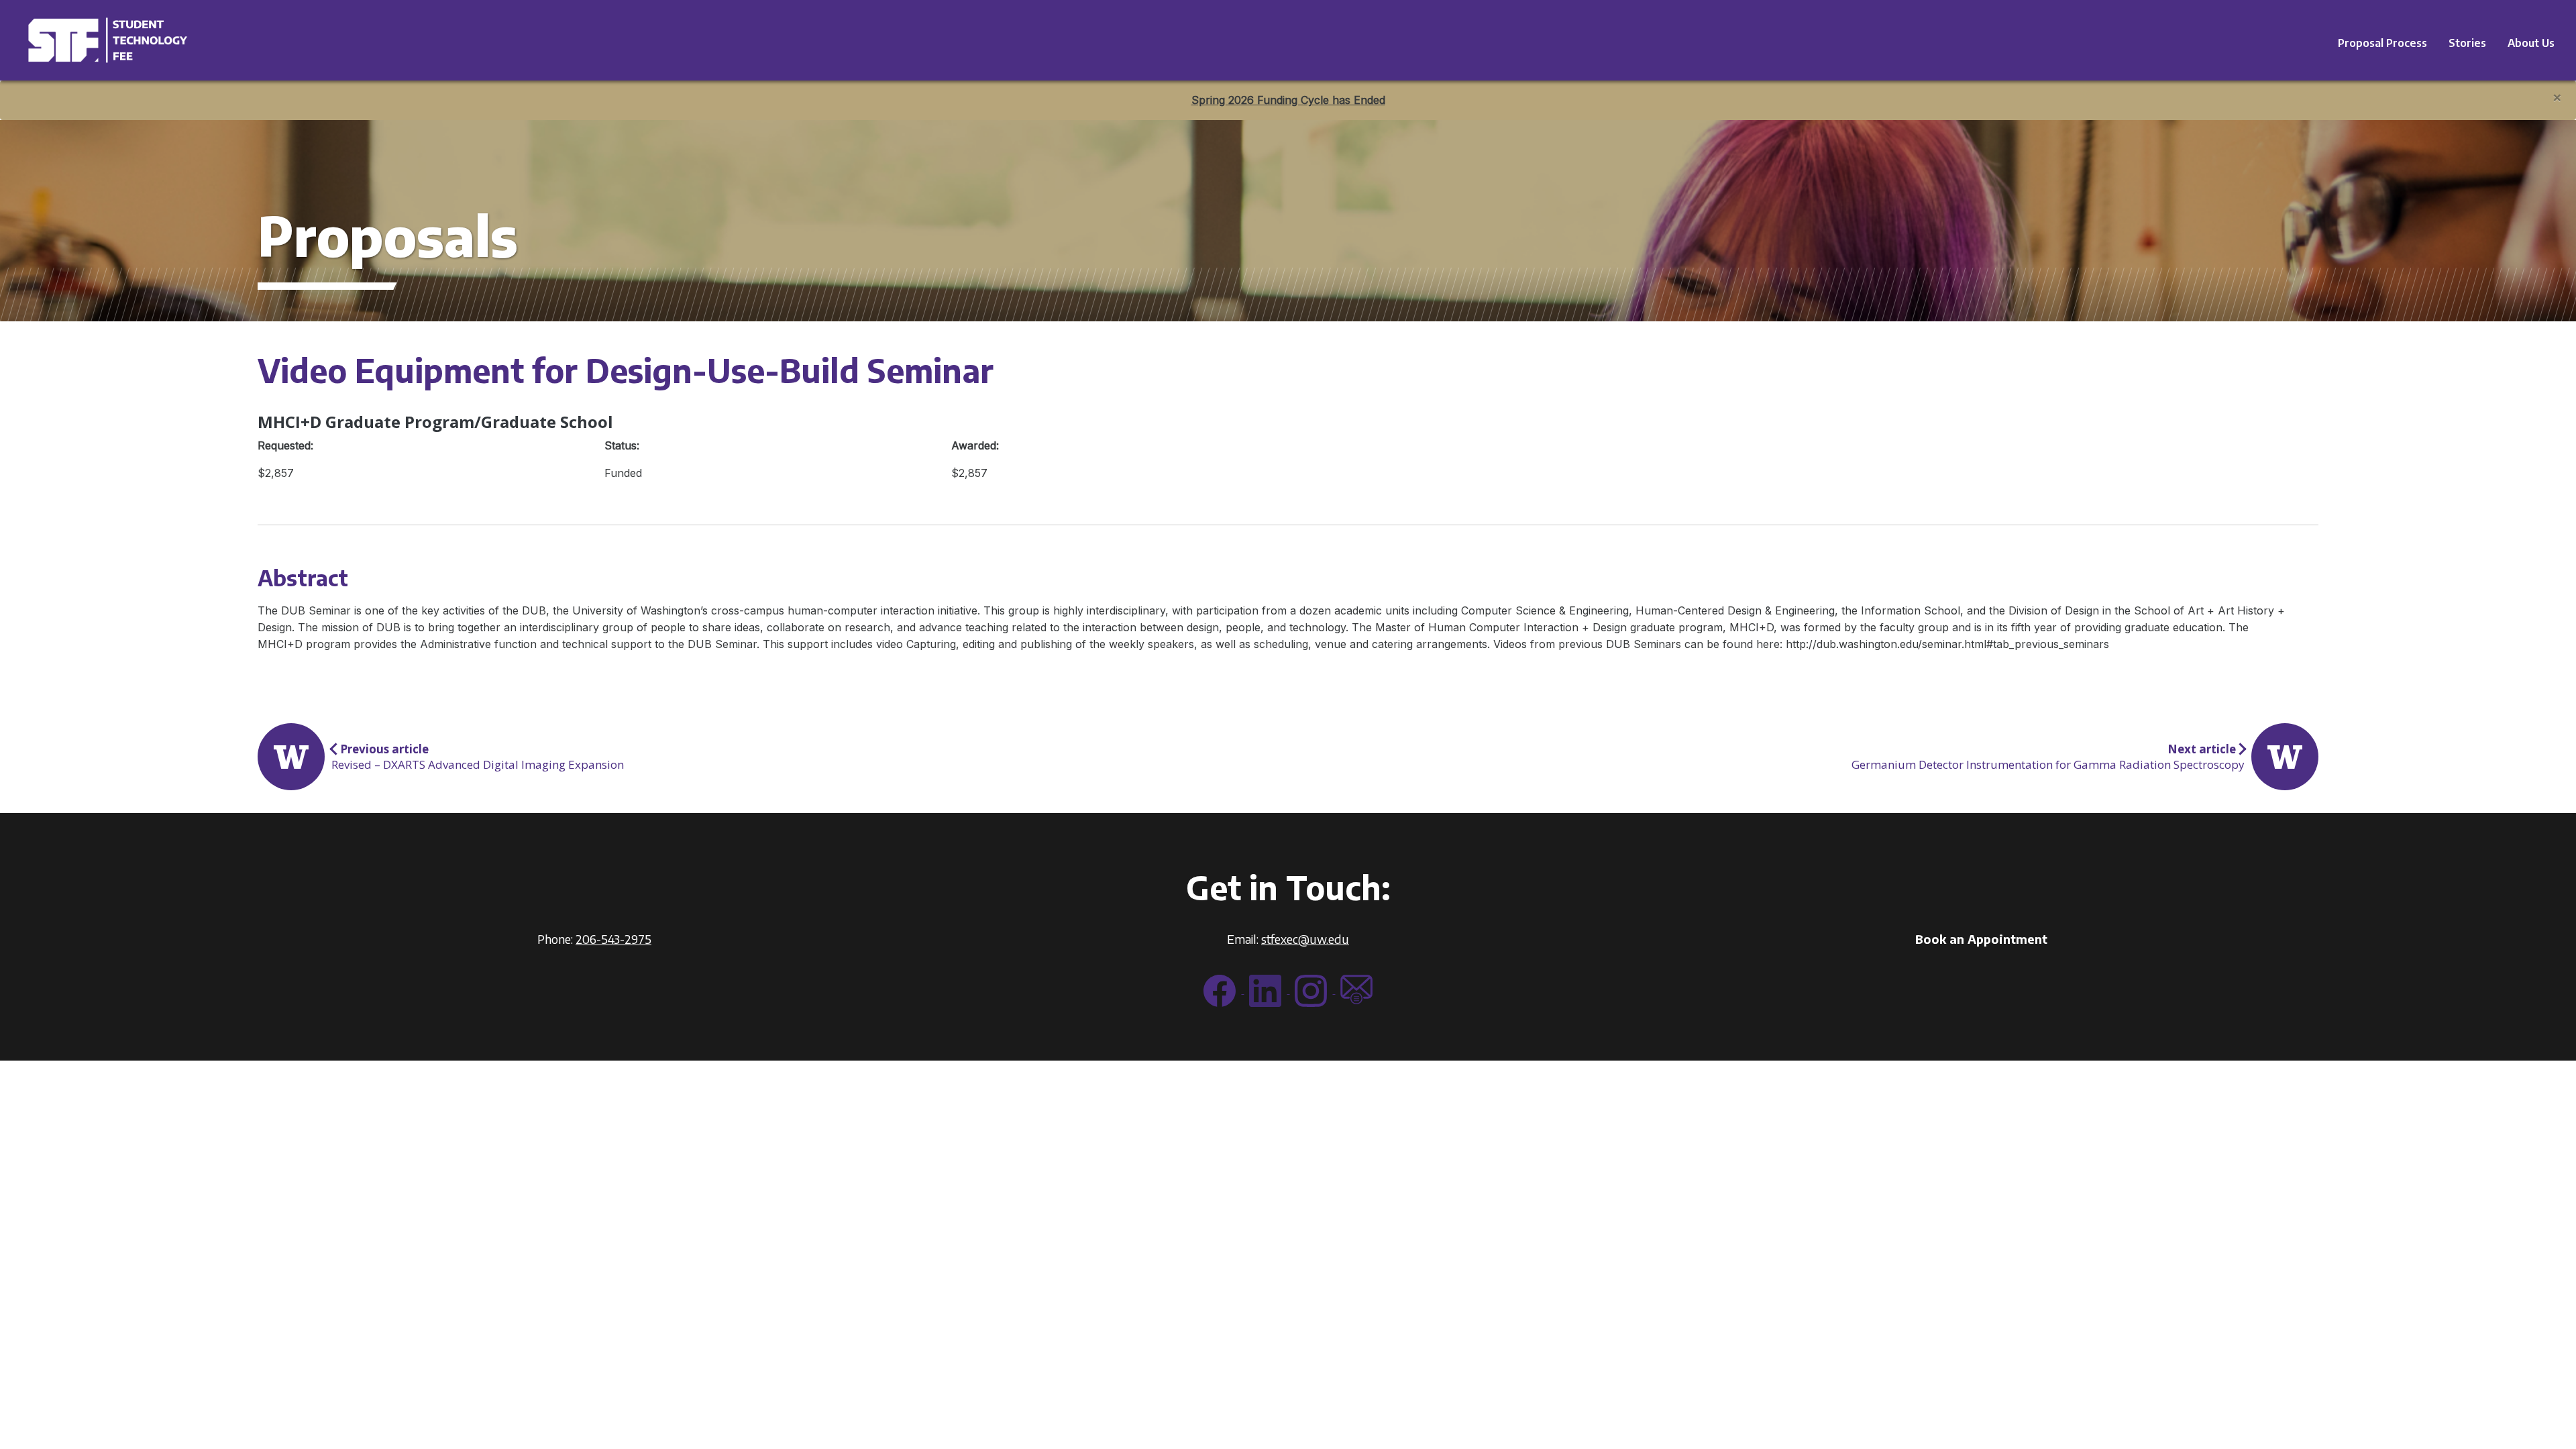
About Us (2531, 43)
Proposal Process (2382, 43)
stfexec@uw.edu (1305, 939)
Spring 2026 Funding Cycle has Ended (1288, 100)
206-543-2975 (613, 939)
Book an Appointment (1981, 939)
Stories (2467, 43)
